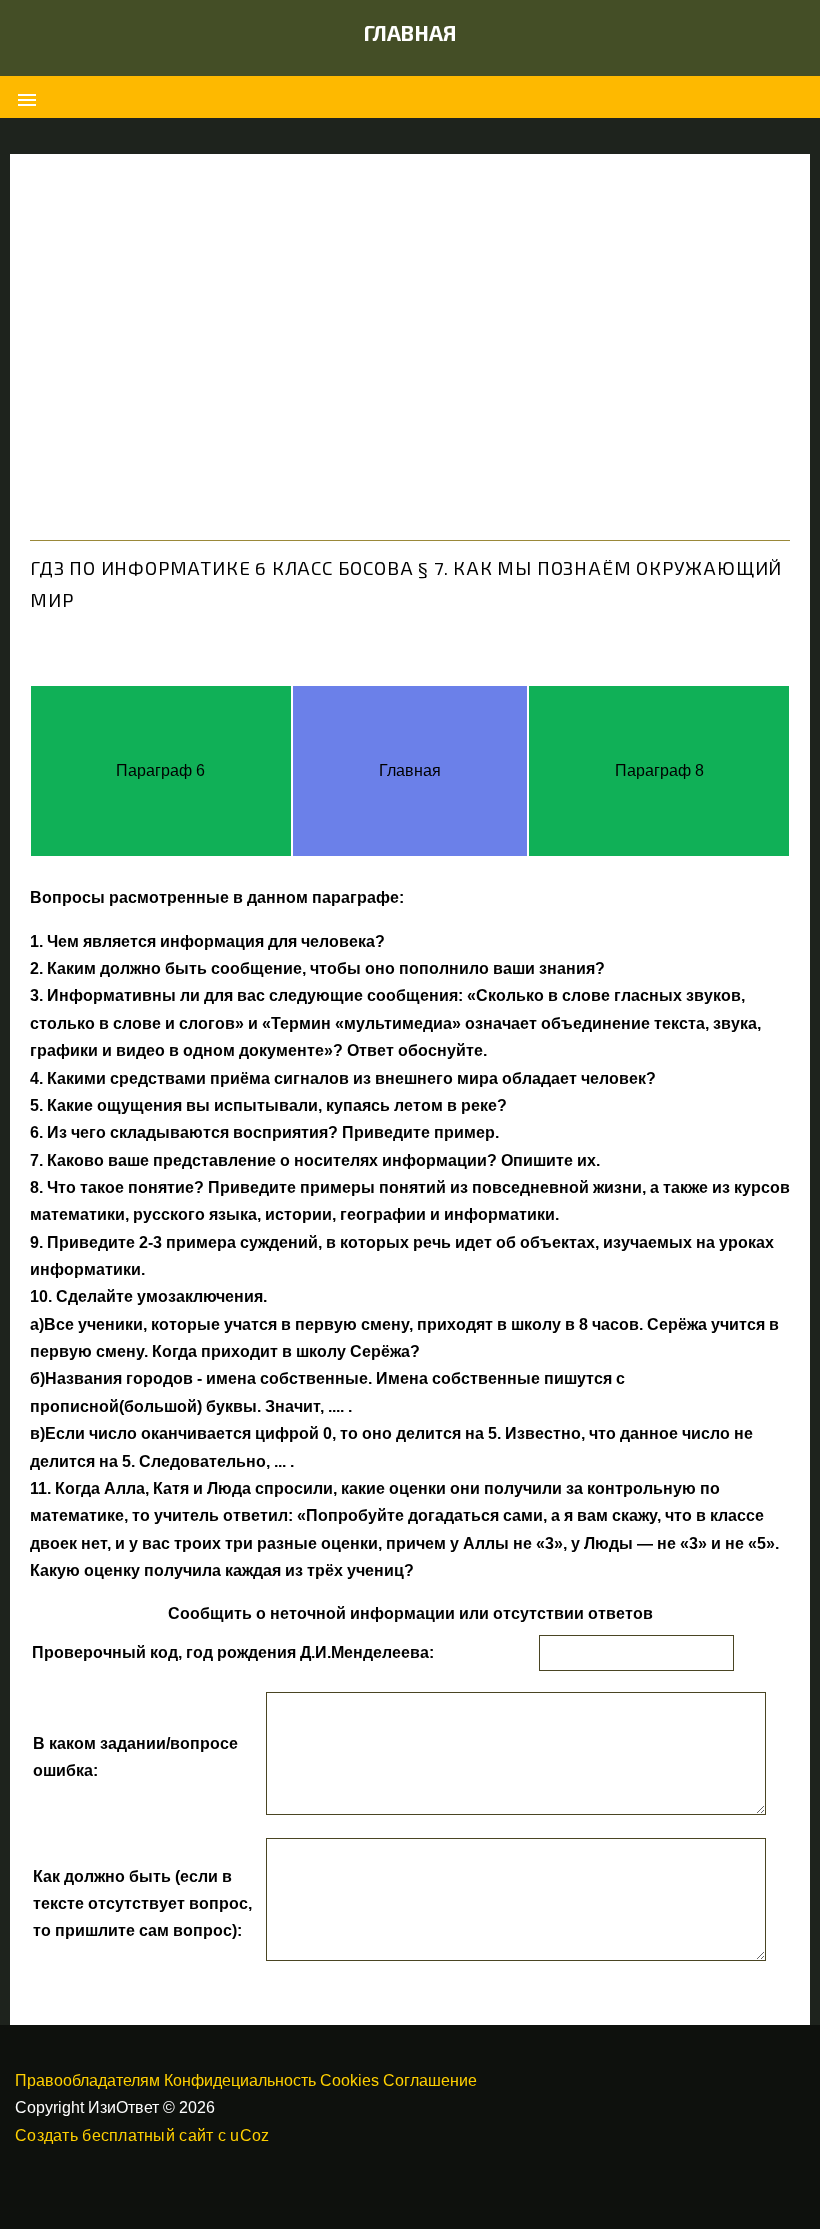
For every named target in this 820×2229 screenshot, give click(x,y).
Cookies (349, 2080)
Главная (410, 32)
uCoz (249, 2135)
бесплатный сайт (147, 2135)
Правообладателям (87, 2080)
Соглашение (430, 2080)
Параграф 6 (160, 770)
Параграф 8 (659, 770)
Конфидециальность (240, 2080)
